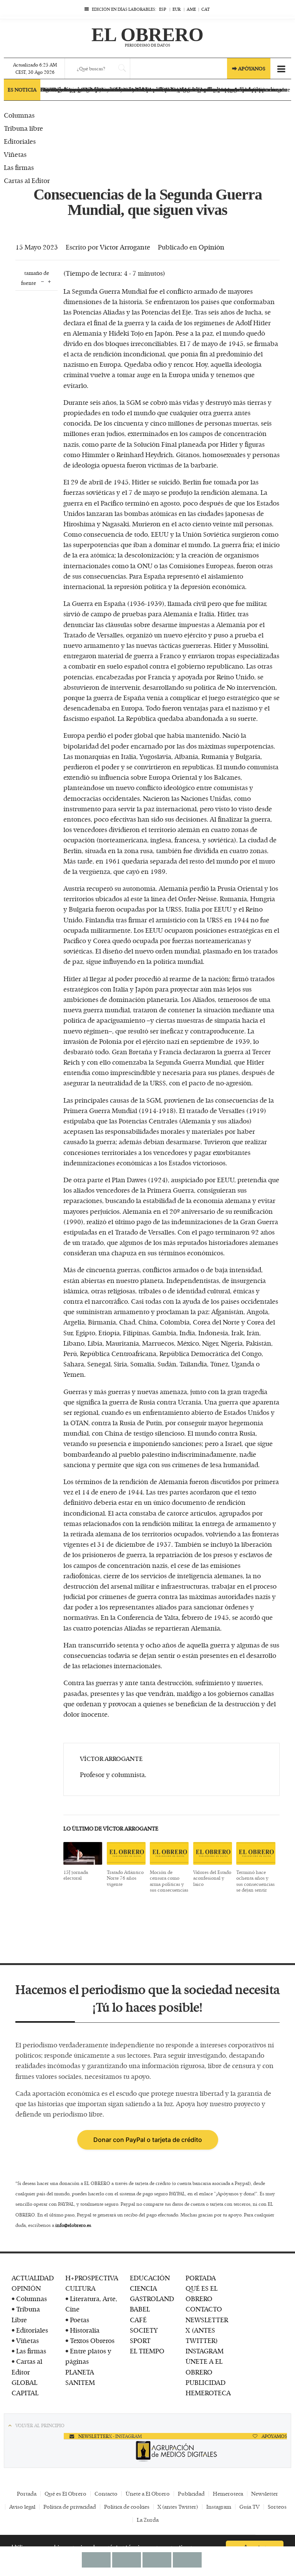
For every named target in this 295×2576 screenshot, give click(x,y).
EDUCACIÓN (150, 2278)
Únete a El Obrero (148, 2494)
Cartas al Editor (27, 2366)
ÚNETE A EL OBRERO (204, 2366)
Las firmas (31, 2351)
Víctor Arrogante (125, 247)
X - (112, 2436)
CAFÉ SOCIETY (144, 2325)
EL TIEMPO (147, 2351)
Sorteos (277, 2507)
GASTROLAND (152, 2298)
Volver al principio (40, 2425)
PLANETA (80, 2372)
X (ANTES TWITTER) (202, 2335)
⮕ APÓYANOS (249, 68)
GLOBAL (24, 2382)
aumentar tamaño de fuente (49, 281)
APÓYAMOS (274, 2436)
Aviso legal (22, 2507)
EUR (177, 9)
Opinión (211, 247)
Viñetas (27, 2340)
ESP (163, 9)
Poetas (80, 2320)
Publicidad (191, 2494)
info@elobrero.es (73, 2225)
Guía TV (249, 2507)
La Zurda (148, 2520)
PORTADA (201, 2278)
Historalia (85, 2330)
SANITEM (80, 2382)
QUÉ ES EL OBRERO (201, 2293)
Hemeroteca (228, 2494)
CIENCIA (143, 2288)
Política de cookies (127, 2507)
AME (191, 9)
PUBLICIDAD (206, 2382)
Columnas (31, 2298)
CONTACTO (204, 2309)
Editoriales (32, 2330)
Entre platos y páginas (88, 2356)
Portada (27, 2494)
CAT (206, 9)
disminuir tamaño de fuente (42, 281)
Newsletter (265, 2494)
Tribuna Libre (26, 2314)
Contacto (106, 2494)
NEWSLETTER (207, 2320)
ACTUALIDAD (33, 2278)
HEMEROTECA (208, 2393)
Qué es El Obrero (65, 2494)
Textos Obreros (92, 2340)
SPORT (140, 2340)
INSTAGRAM (205, 2351)
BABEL (140, 2309)
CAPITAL (25, 2393)
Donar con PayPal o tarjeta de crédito (148, 2140)
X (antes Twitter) (178, 2507)
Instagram (219, 2507)
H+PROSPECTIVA (92, 2278)
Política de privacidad (70, 2507)
